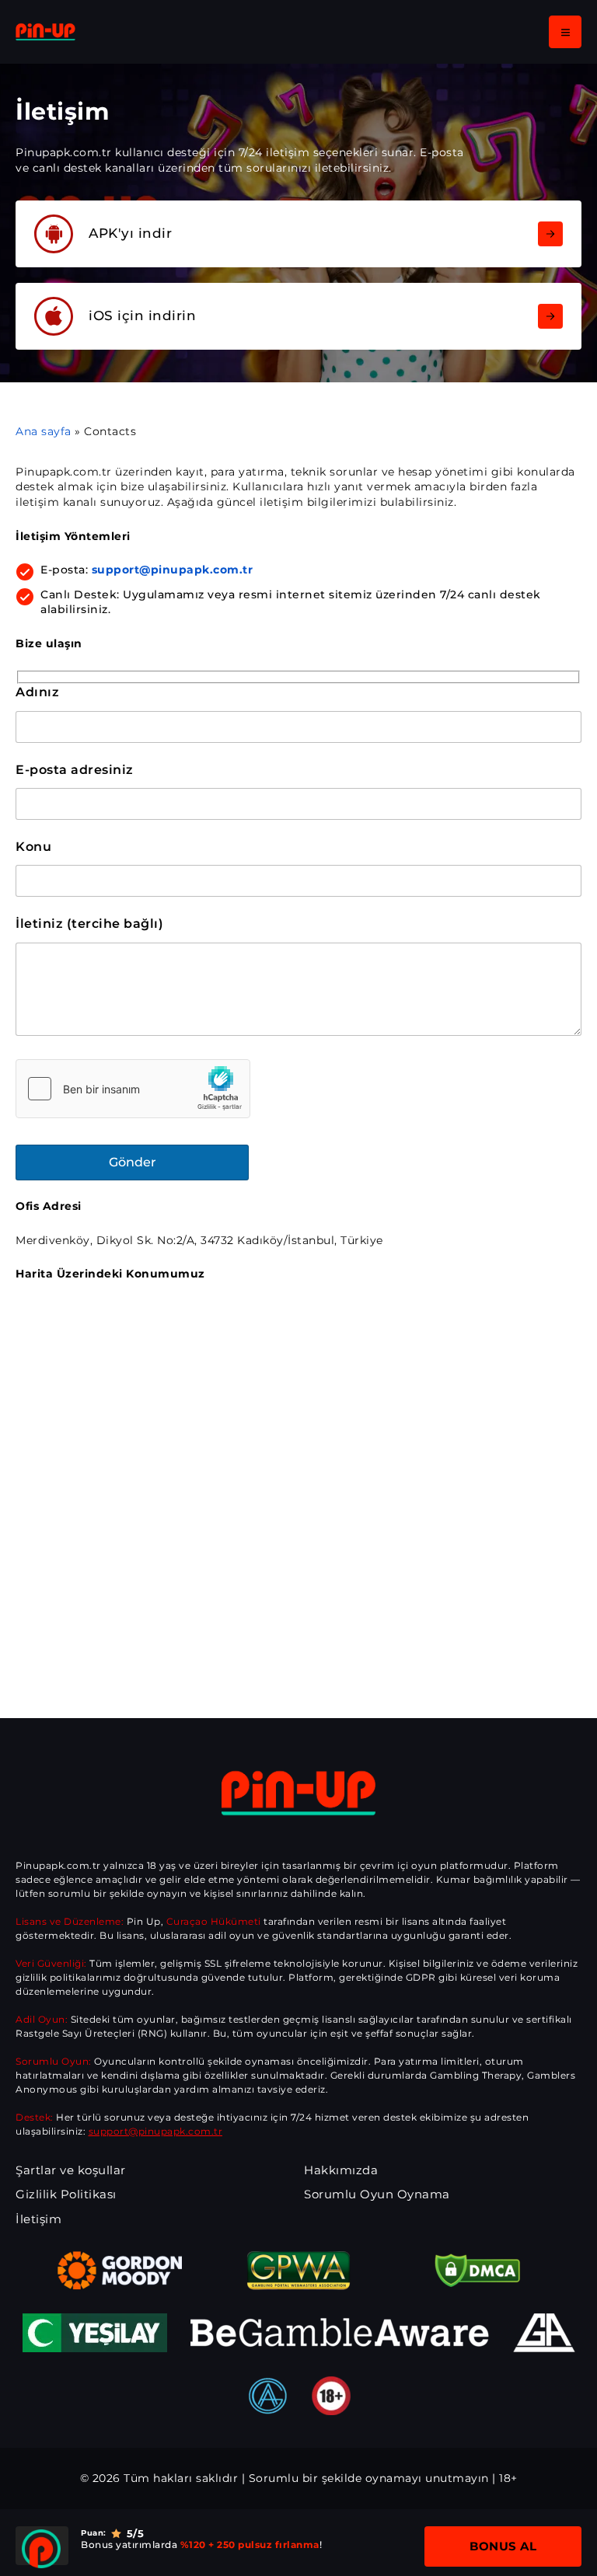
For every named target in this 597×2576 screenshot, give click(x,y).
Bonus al (503, 2546)
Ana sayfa (44, 431)
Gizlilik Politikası (66, 2194)
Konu (33, 847)
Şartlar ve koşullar (71, 2170)
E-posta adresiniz (75, 770)
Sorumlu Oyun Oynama (377, 2194)
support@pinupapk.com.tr (173, 570)
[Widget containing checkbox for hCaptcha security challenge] (133, 1089)
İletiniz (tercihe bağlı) (89, 924)
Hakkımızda (341, 2170)
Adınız (37, 692)
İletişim (38, 2219)
